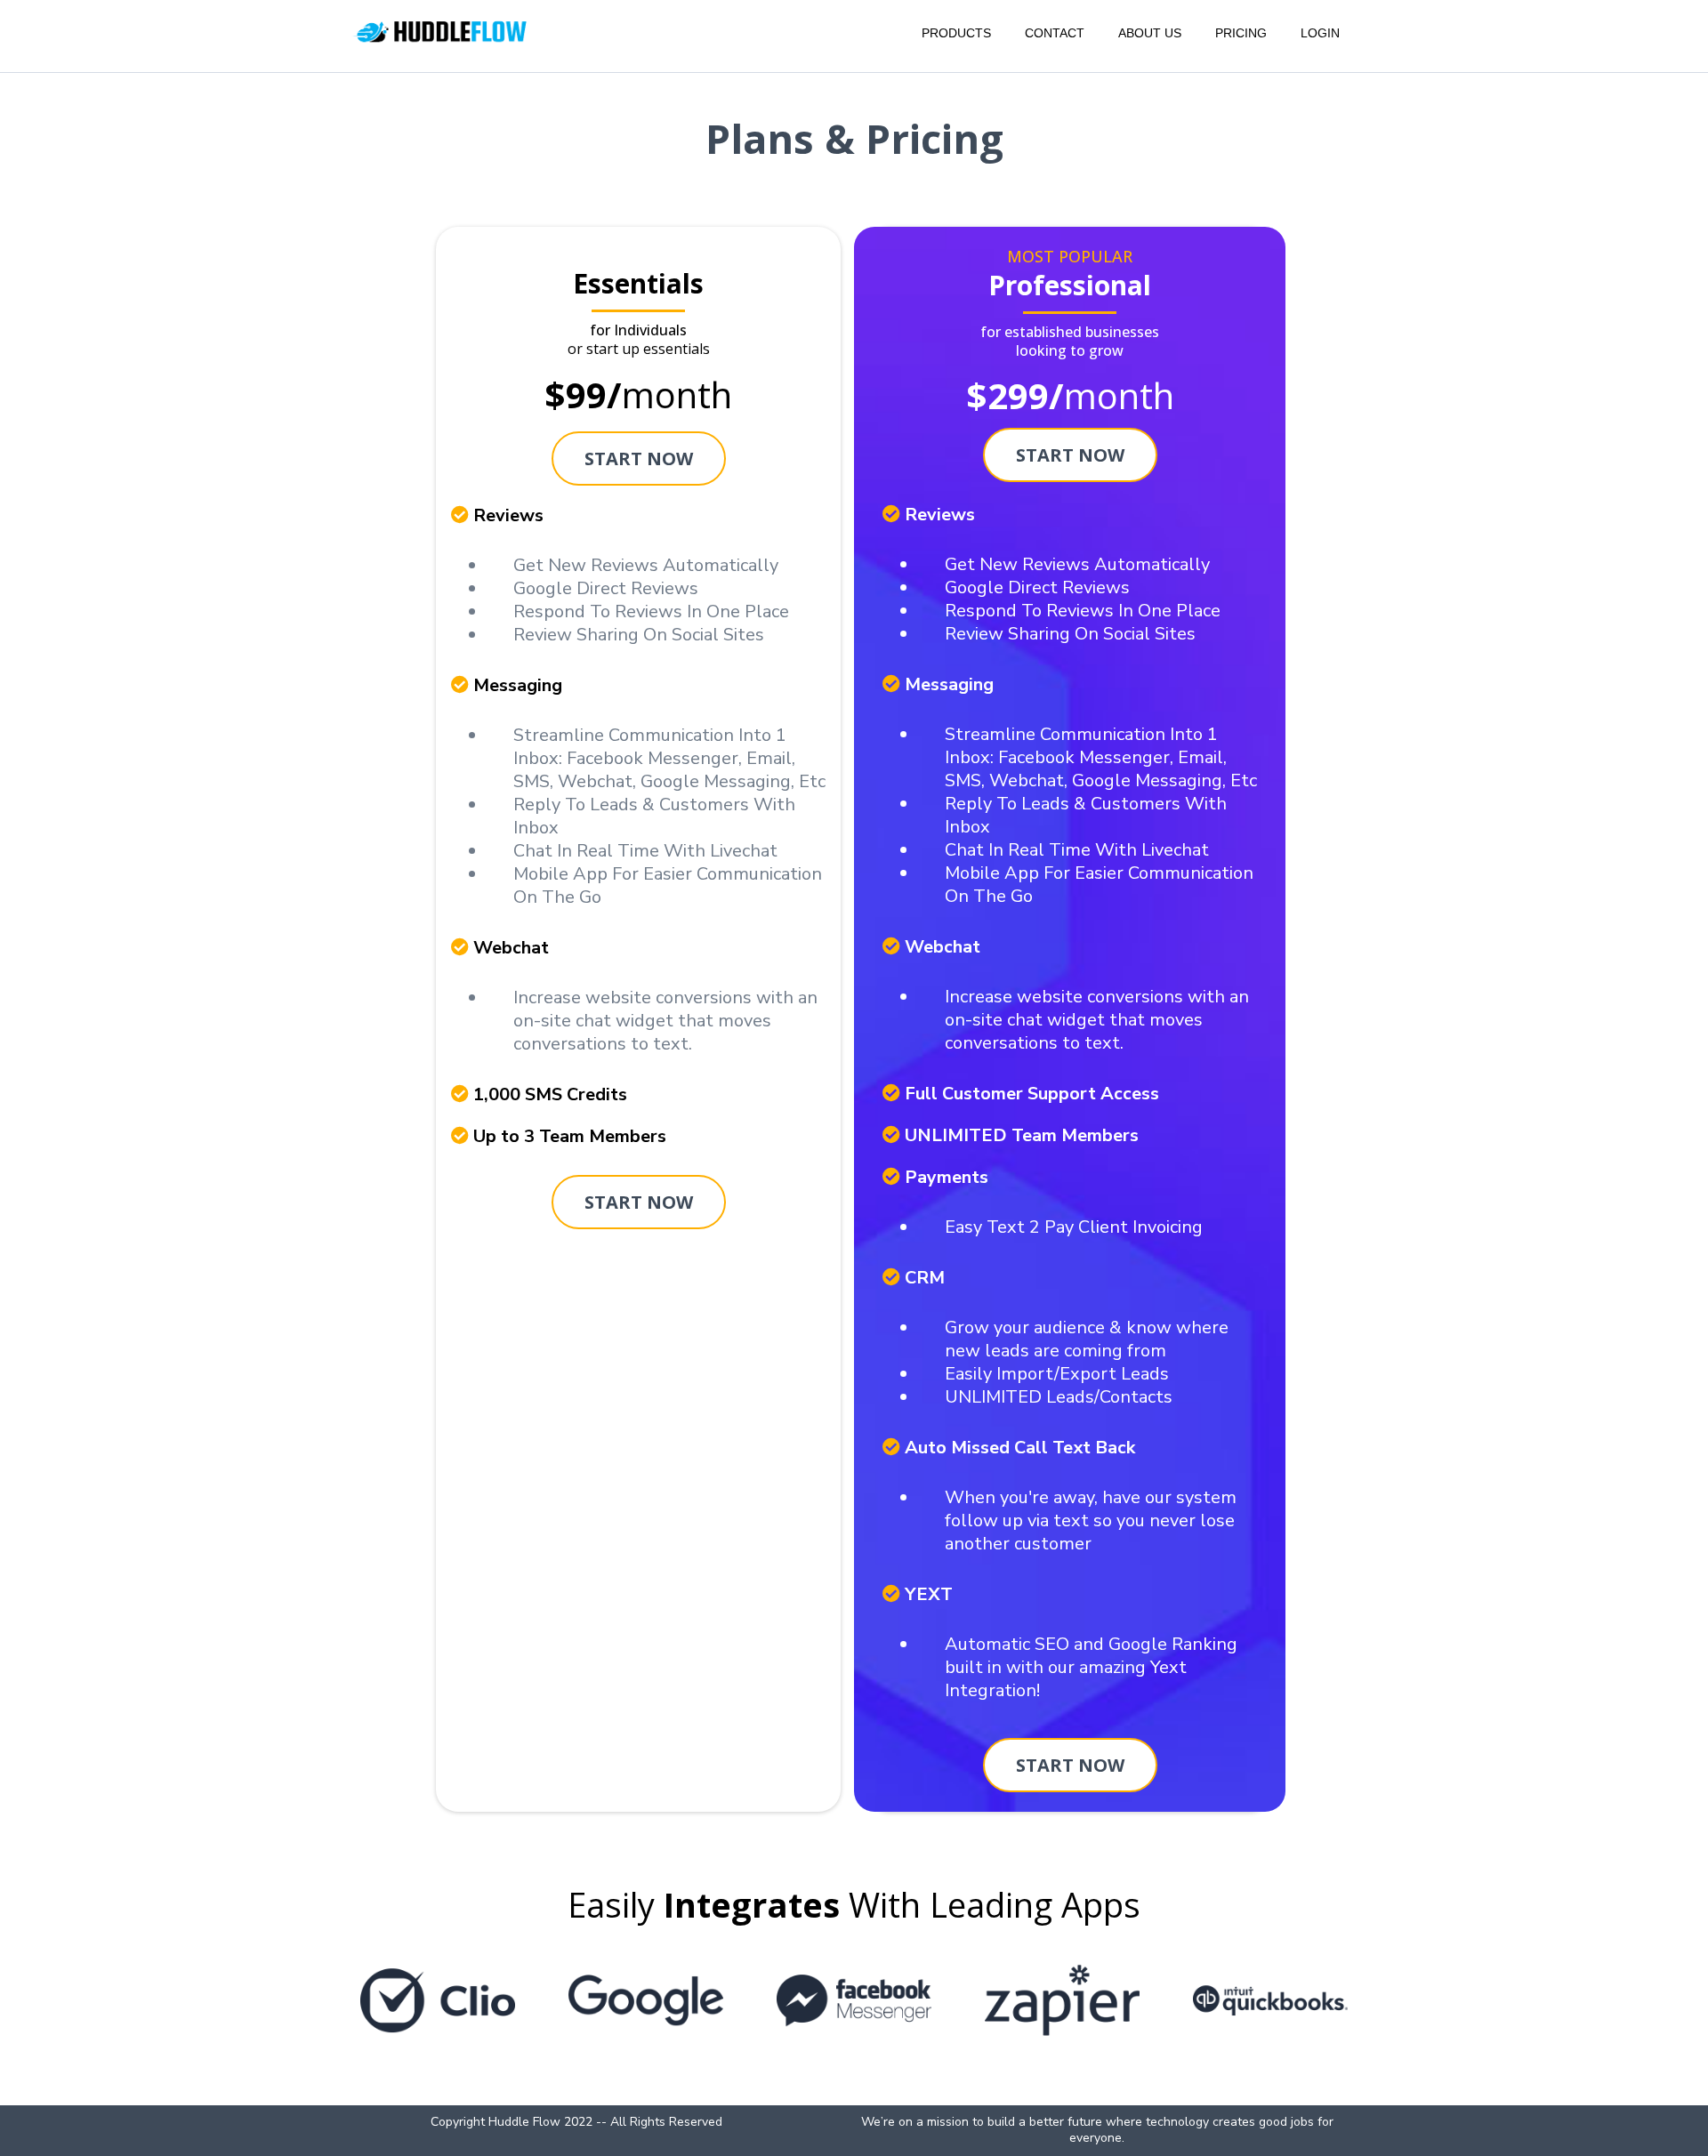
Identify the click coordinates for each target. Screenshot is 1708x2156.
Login (1320, 33)
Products (956, 33)
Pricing (1241, 33)
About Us (1150, 33)
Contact (1055, 33)
